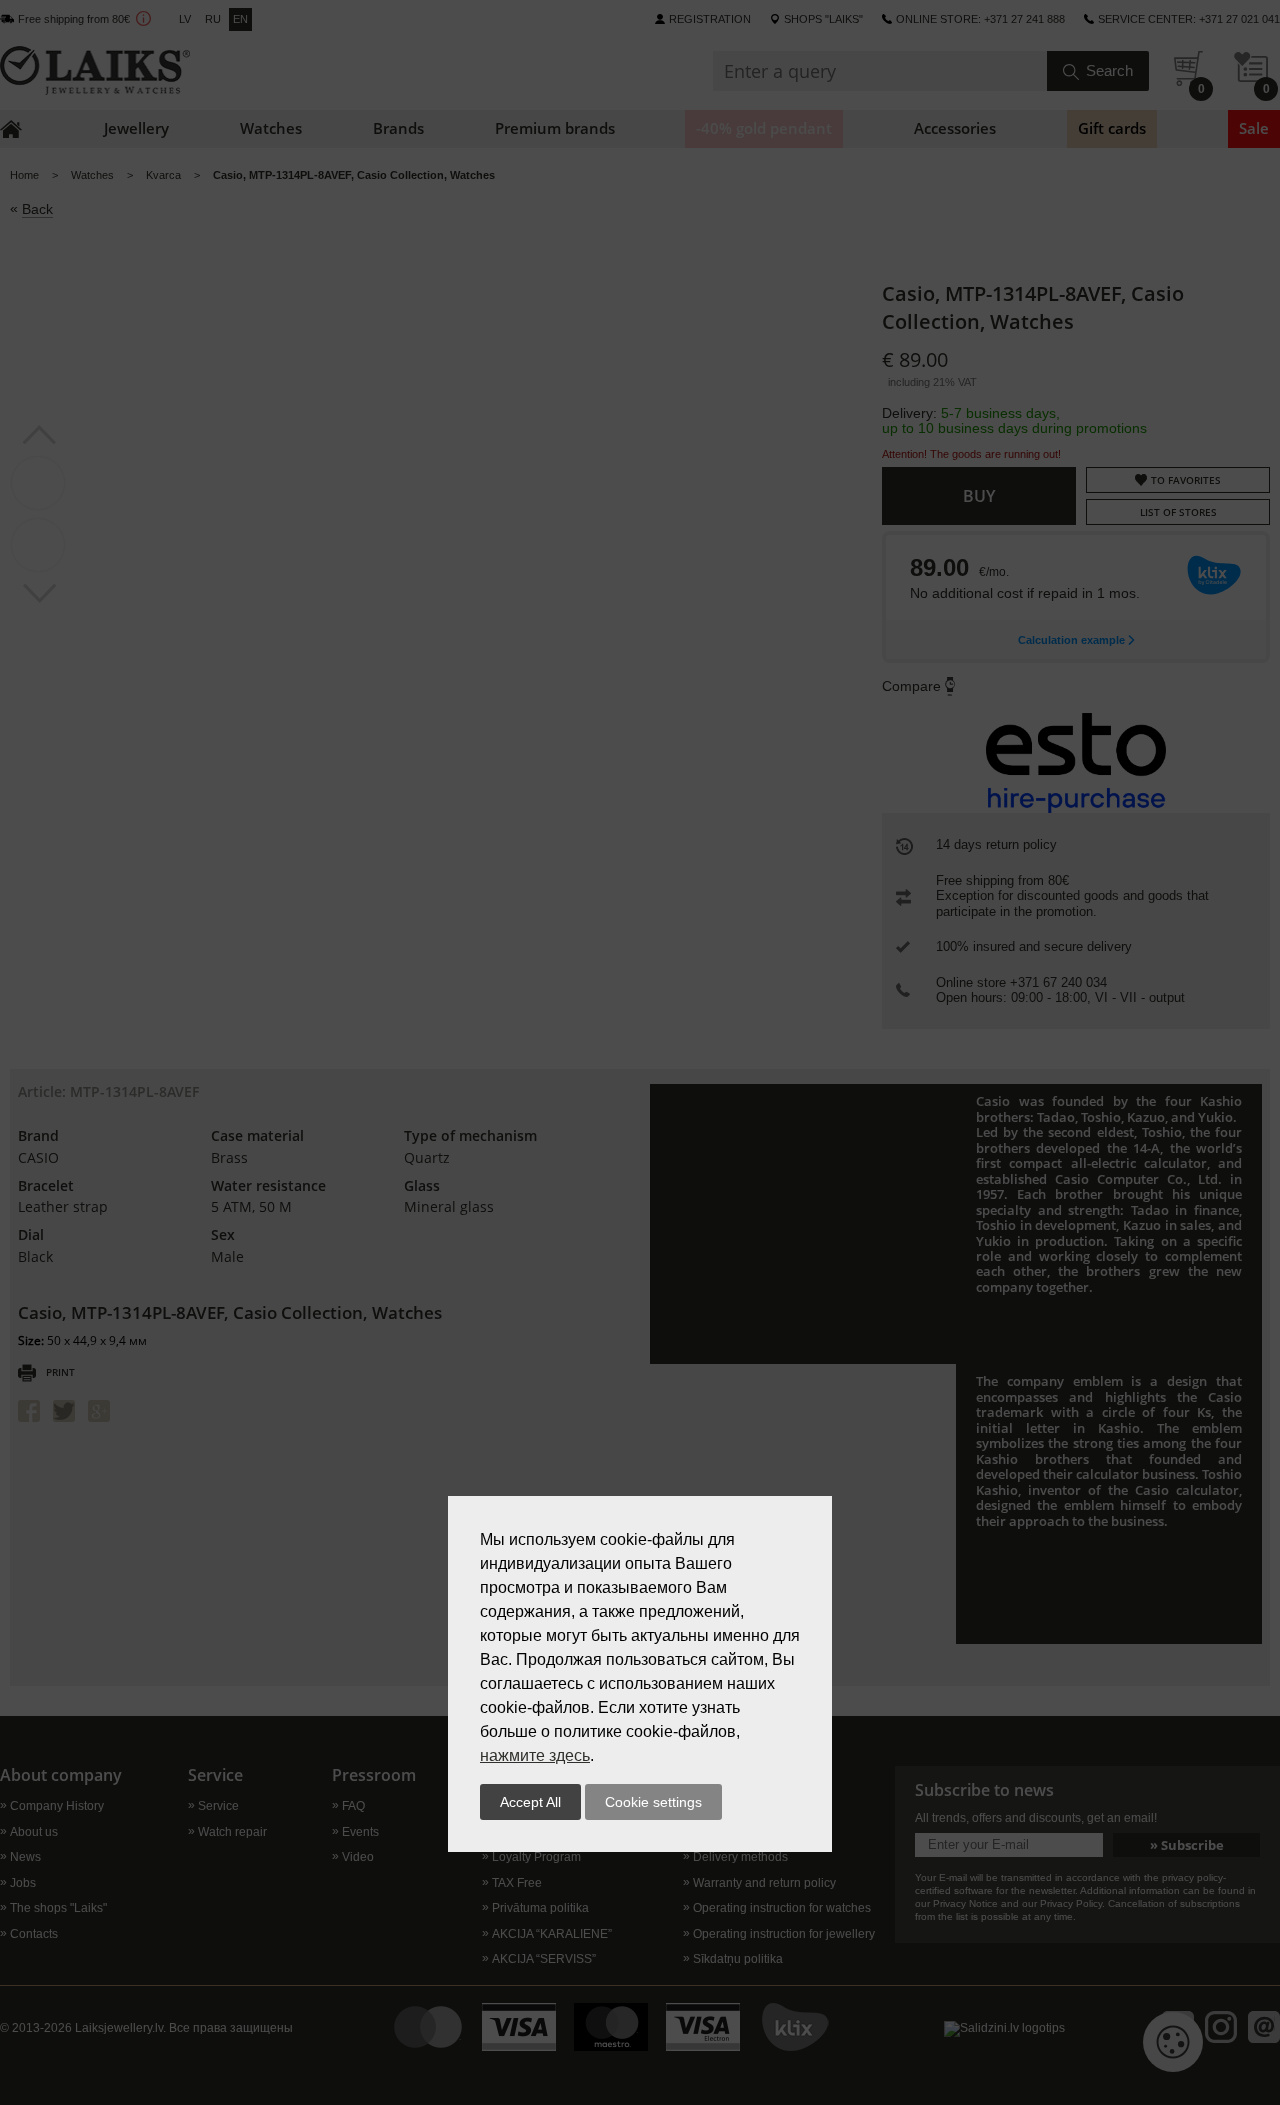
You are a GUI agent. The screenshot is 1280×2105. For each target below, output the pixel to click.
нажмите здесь (535, 1755)
